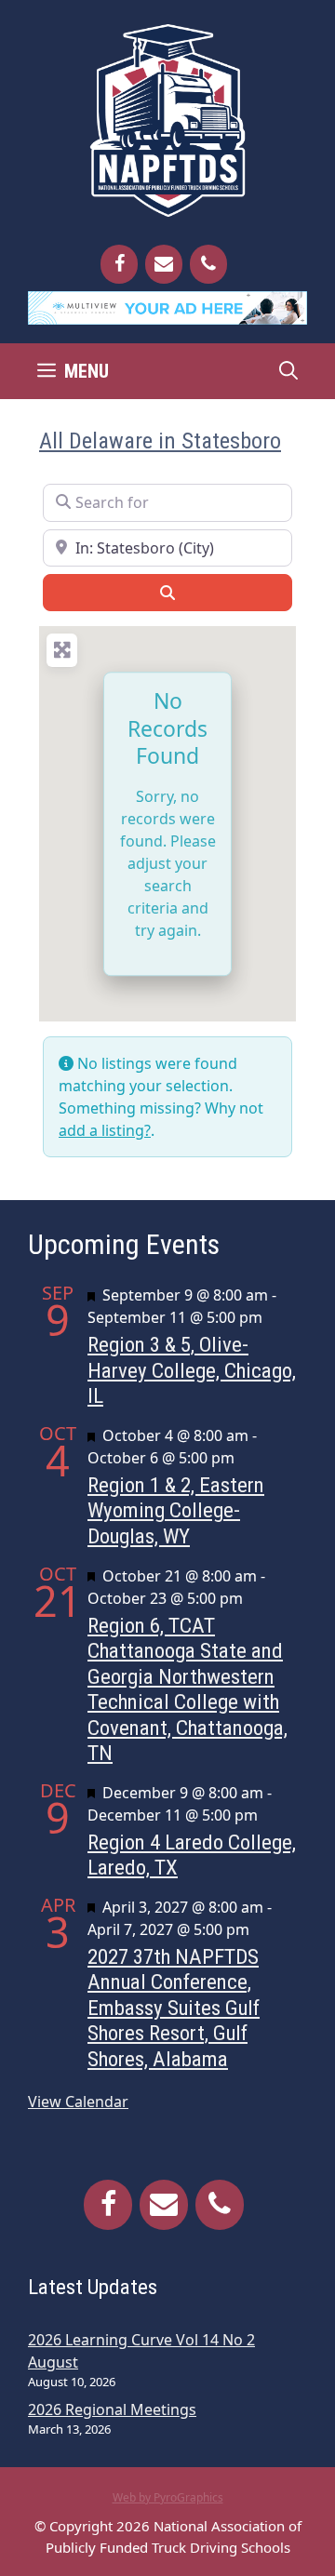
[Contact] (164, 264)
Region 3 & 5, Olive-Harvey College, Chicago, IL (192, 1370)
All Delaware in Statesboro (160, 440)
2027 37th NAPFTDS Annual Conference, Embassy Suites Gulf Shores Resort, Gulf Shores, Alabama (174, 2008)
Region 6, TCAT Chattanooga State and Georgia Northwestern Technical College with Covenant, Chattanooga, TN (188, 1690)
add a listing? (105, 1130)
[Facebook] (119, 264)
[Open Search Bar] (288, 371)
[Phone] (208, 264)
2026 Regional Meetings (112, 2409)
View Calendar (78, 2102)
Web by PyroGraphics (168, 2497)
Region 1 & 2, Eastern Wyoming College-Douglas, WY (176, 1511)
